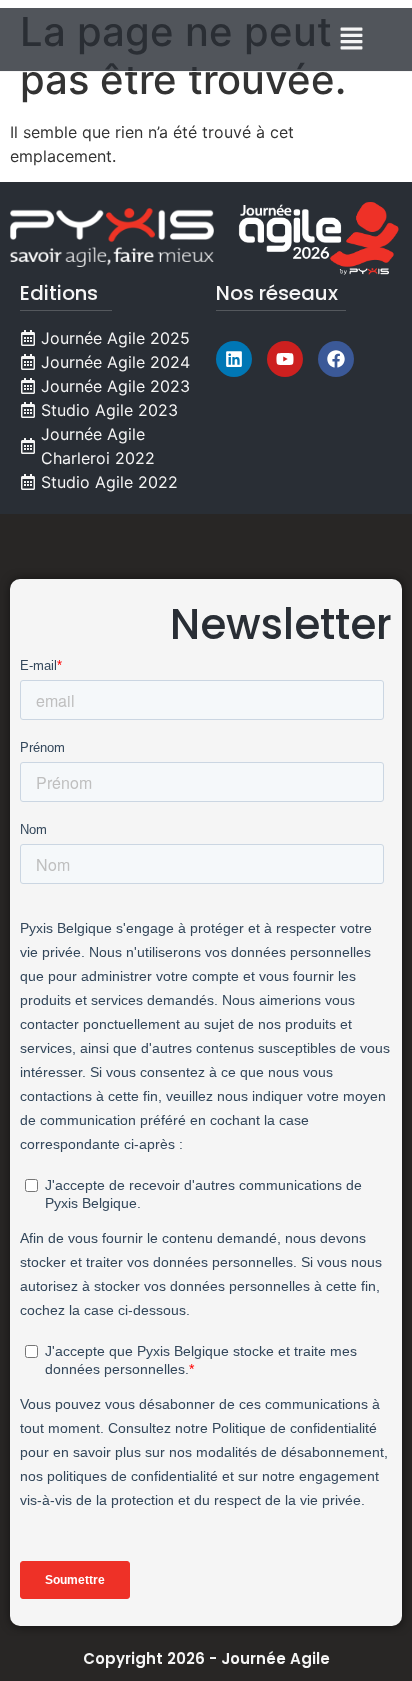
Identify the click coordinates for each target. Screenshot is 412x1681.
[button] (352, 39)
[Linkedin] (234, 359)
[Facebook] (336, 359)
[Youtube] (285, 359)
